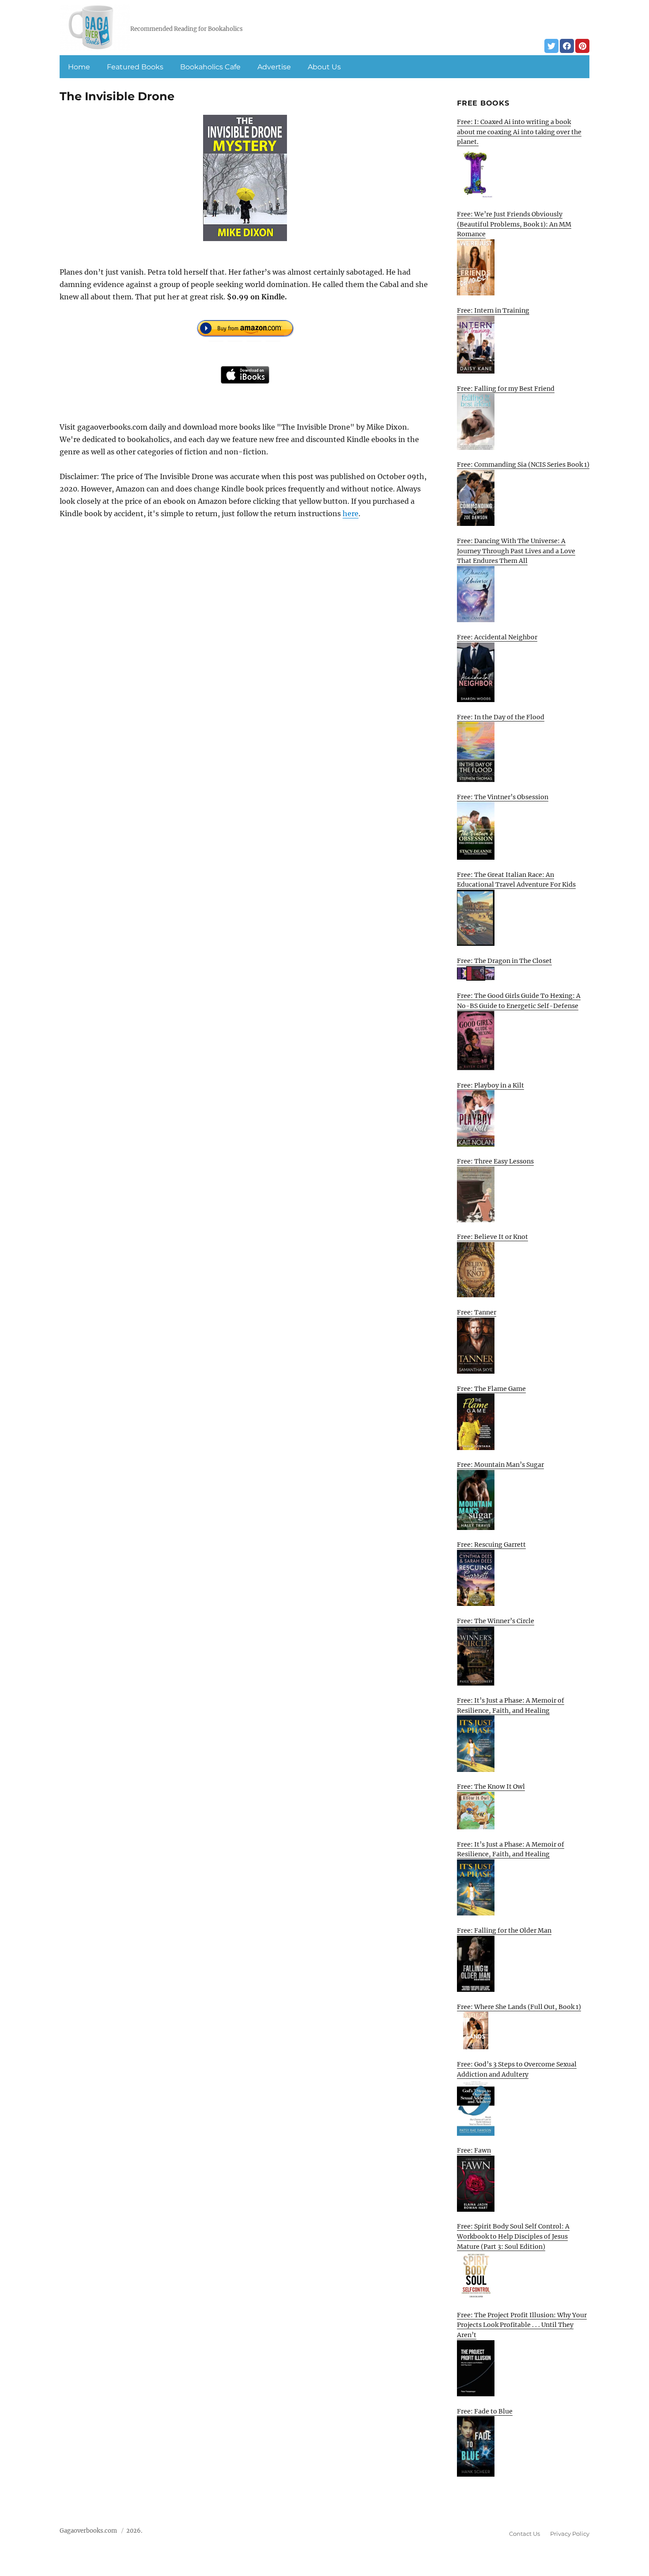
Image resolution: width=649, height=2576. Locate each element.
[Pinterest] (582, 46)
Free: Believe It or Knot (492, 1237)
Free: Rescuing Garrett (491, 1545)
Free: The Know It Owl (491, 1787)
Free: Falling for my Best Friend (506, 389)
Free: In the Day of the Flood (501, 717)
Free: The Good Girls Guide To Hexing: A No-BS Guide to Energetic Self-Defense (519, 1001)
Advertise (274, 67)
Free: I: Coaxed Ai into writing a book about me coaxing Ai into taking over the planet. (519, 132)
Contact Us (524, 2534)
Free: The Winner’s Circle (496, 1621)
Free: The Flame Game (491, 1389)
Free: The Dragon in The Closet (504, 961)
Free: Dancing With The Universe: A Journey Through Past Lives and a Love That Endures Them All (516, 551)
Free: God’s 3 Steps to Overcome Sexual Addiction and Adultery (517, 2069)
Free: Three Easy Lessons (495, 1161)
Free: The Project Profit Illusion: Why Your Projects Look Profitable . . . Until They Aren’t (522, 2325)
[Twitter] (551, 46)
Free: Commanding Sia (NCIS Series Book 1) (523, 465)
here (351, 514)
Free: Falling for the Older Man (504, 1930)
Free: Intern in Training (493, 310)
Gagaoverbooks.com (88, 2531)
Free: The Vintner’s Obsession (503, 797)
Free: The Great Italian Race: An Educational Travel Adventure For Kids (516, 880)
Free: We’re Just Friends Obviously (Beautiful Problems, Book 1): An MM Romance (514, 224)
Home (79, 67)
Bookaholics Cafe (210, 67)
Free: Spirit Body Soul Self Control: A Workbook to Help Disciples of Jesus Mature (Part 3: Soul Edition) (513, 2236)
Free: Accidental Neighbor (497, 637)
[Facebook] (567, 46)
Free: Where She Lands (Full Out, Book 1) (519, 2007)
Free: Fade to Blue (485, 2411)
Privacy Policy (570, 2534)
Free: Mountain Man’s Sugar (500, 1465)
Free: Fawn (474, 2150)
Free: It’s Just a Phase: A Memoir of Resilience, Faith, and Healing (511, 1705)
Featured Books (135, 67)
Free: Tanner (477, 1312)
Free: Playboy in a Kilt (491, 1085)
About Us (324, 67)
